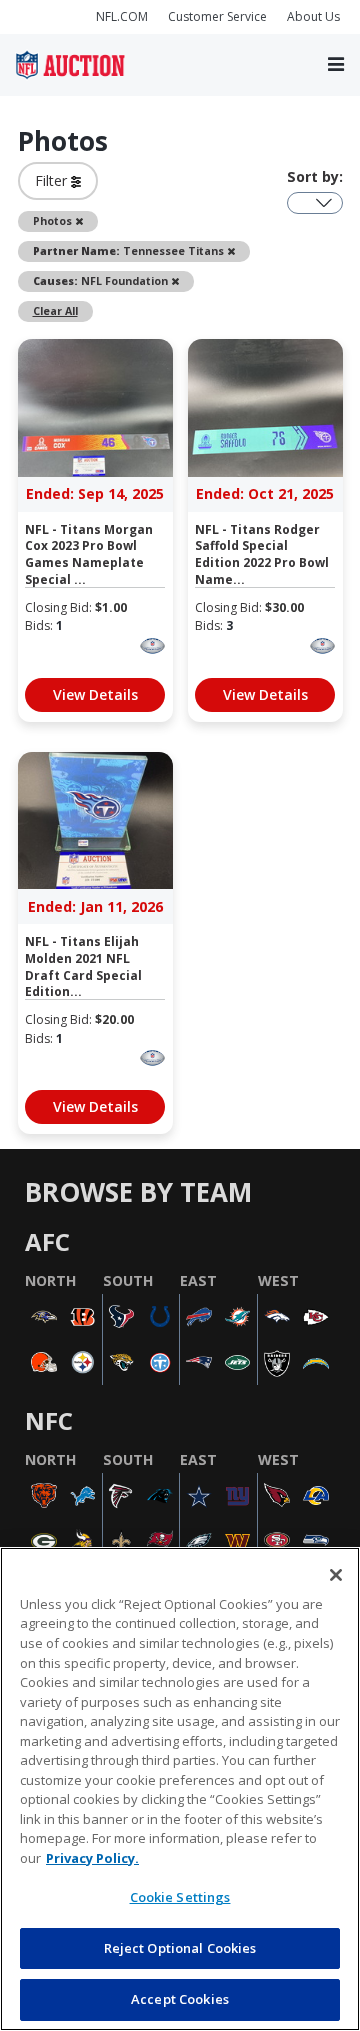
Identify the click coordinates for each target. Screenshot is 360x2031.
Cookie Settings (180, 1897)
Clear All (55, 311)
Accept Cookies (180, 1999)
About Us (313, 16)
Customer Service (217, 16)
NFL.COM (122, 16)
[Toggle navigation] (336, 65)
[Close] (336, 1575)
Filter (53, 180)
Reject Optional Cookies (180, 1948)
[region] (180, 1789)
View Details (95, 694)
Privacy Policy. (92, 1858)
